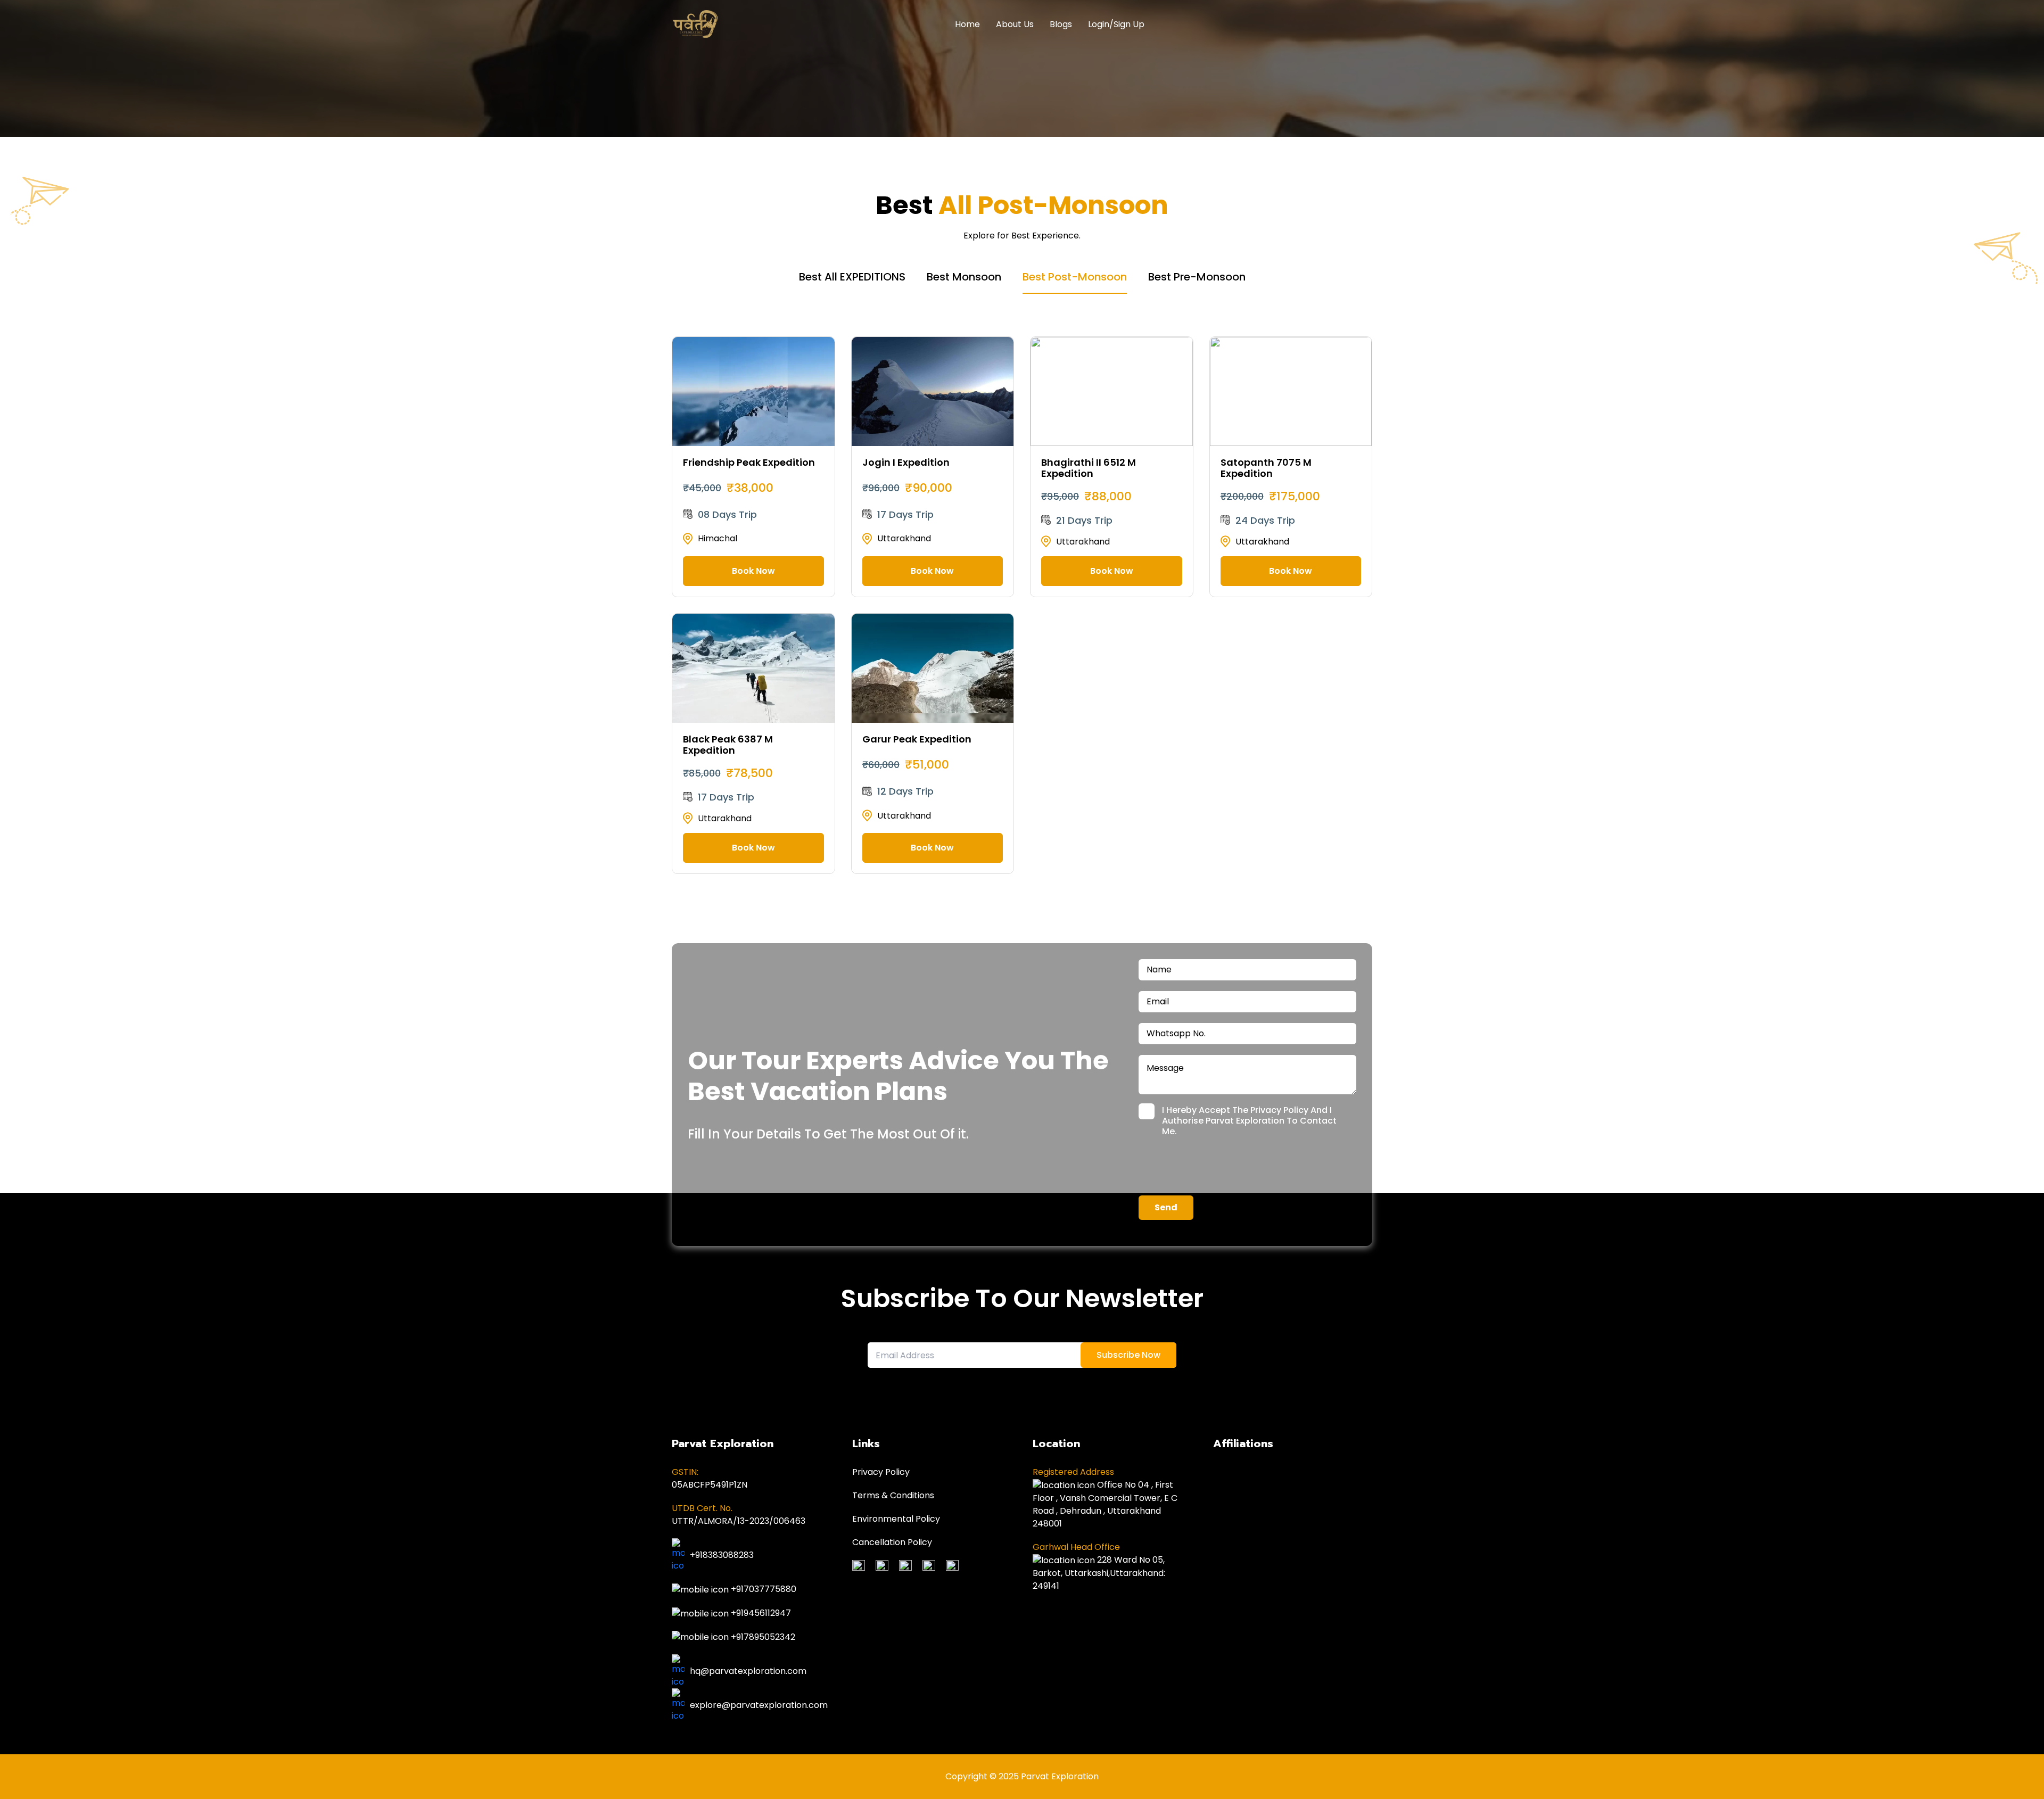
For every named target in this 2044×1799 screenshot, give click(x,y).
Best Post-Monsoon (1075, 277)
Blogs (1061, 24)
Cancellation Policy (892, 1542)
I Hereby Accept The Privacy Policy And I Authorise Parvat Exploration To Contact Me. (1249, 1121)
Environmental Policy (896, 1519)
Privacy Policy (881, 1472)
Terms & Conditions (893, 1495)
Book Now (753, 571)
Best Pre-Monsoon (1197, 277)
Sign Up (1129, 24)
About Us (1015, 24)
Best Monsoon (964, 277)
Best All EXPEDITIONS (852, 277)
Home (967, 24)
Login (1099, 24)
